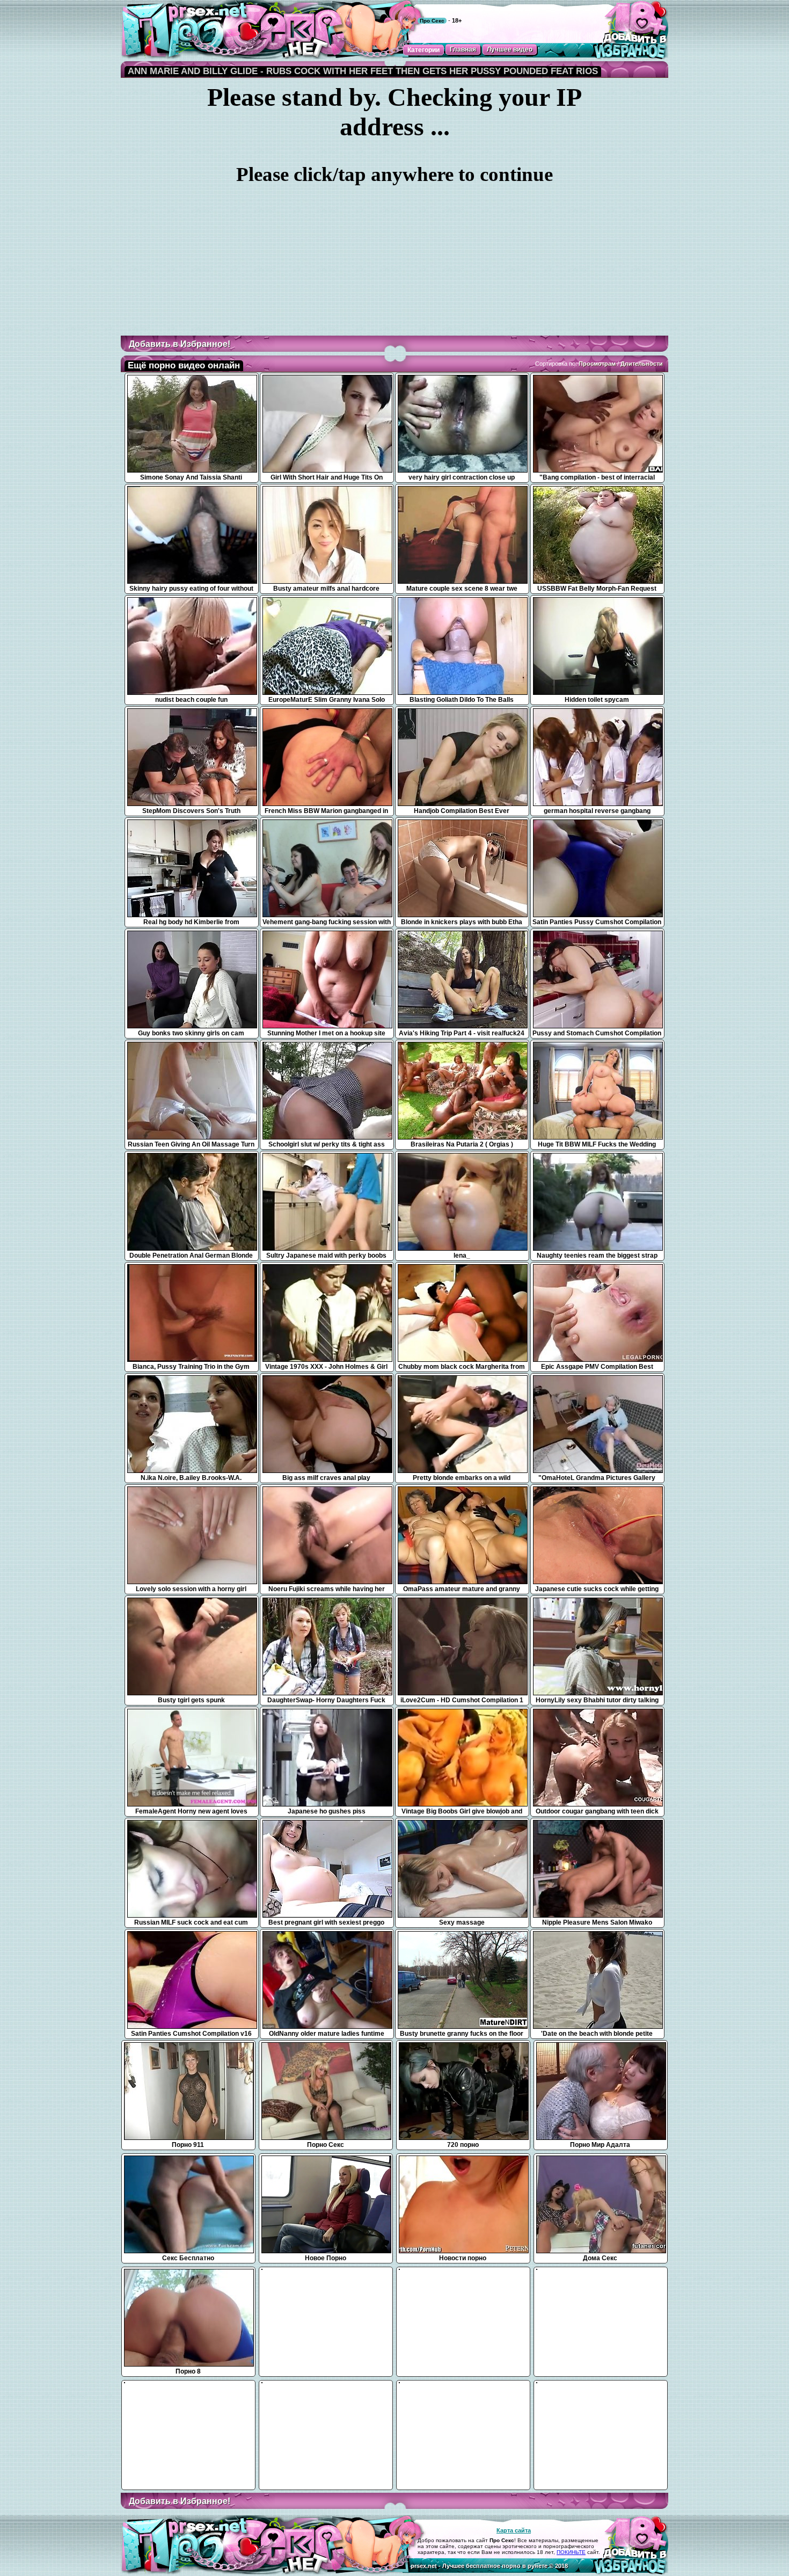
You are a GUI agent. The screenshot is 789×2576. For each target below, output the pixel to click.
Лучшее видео (510, 49)
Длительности (642, 364)
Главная (463, 49)
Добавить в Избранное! (180, 344)
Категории (423, 50)
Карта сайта (514, 2530)
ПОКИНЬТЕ (571, 2552)
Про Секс (432, 21)
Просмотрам (597, 364)
